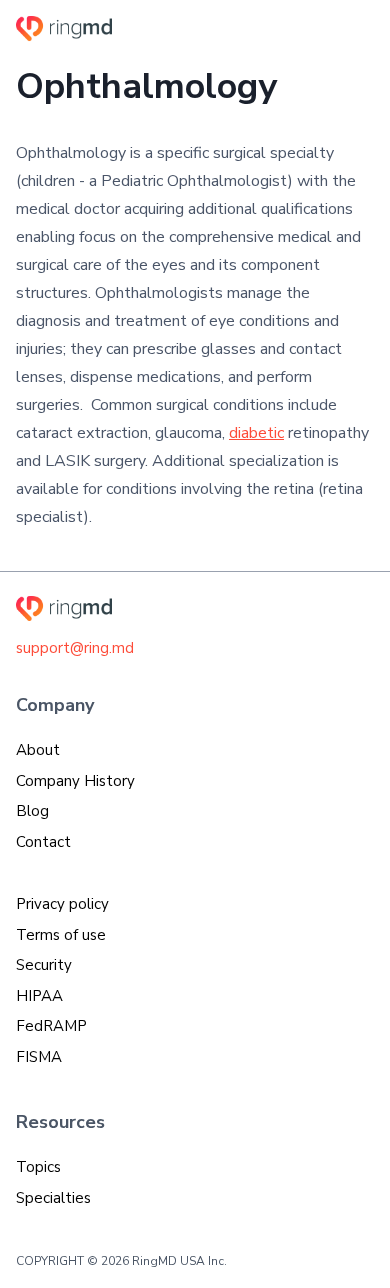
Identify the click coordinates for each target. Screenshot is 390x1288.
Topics (38, 1167)
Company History (75, 781)
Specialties (53, 1198)
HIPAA (39, 996)
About (38, 750)
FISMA (39, 1057)
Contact (43, 842)
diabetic (256, 433)
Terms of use (61, 935)
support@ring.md (75, 648)
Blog (32, 811)
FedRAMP (51, 1026)
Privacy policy (62, 904)
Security (44, 965)
